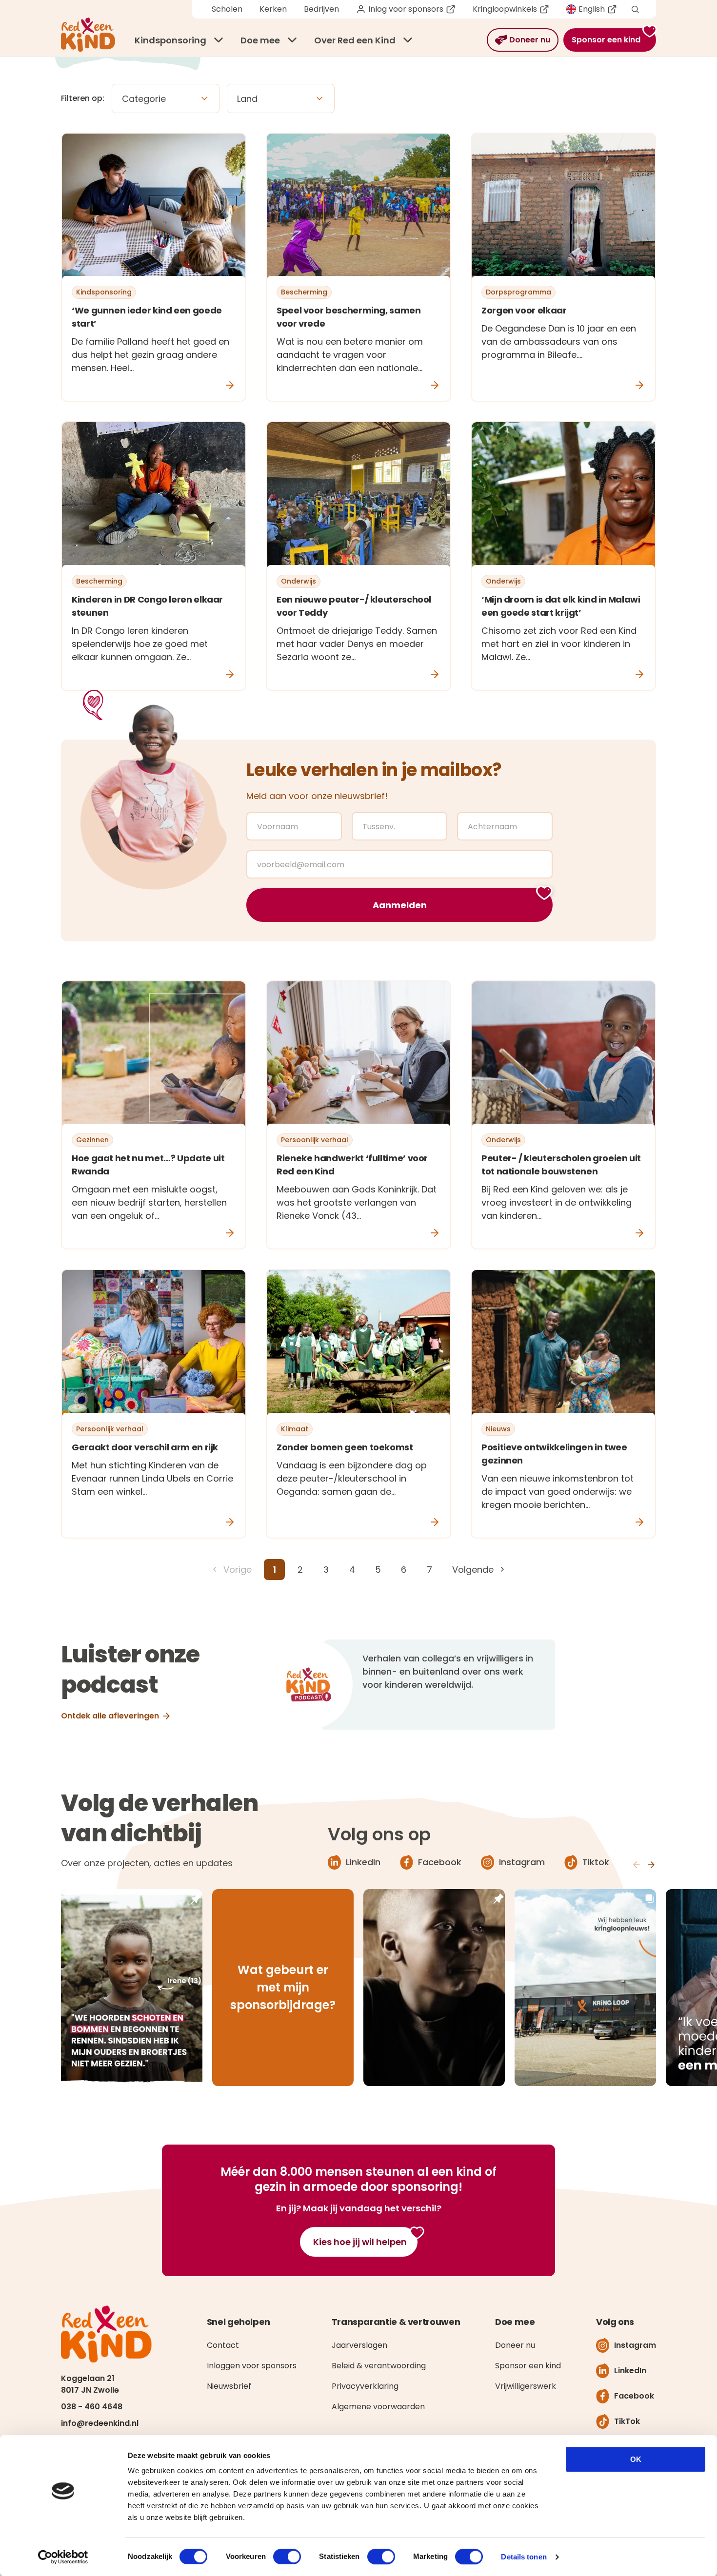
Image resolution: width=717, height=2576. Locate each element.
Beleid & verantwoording (379, 2366)
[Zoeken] (635, 10)
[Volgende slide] (651, 1865)
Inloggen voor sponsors (252, 2366)
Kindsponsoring (170, 40)
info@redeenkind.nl (100, 2423)
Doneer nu (515, 2345)
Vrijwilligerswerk (526, 2386)
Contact (223, 2345)
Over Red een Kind (355, 40)
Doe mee (260, 40)
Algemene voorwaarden (378, 2407)
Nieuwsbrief (229, 2386)
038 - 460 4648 (92, 2407)
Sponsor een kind (528, 2366)
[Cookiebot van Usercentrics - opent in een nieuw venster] (63, 2557)
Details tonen (524, 2557)
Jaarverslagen (359, 2345)
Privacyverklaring (365, 2386)
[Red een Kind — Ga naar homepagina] (88, 35)
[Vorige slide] (637, 1865)
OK (636, 2459)
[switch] (287, 2556)
